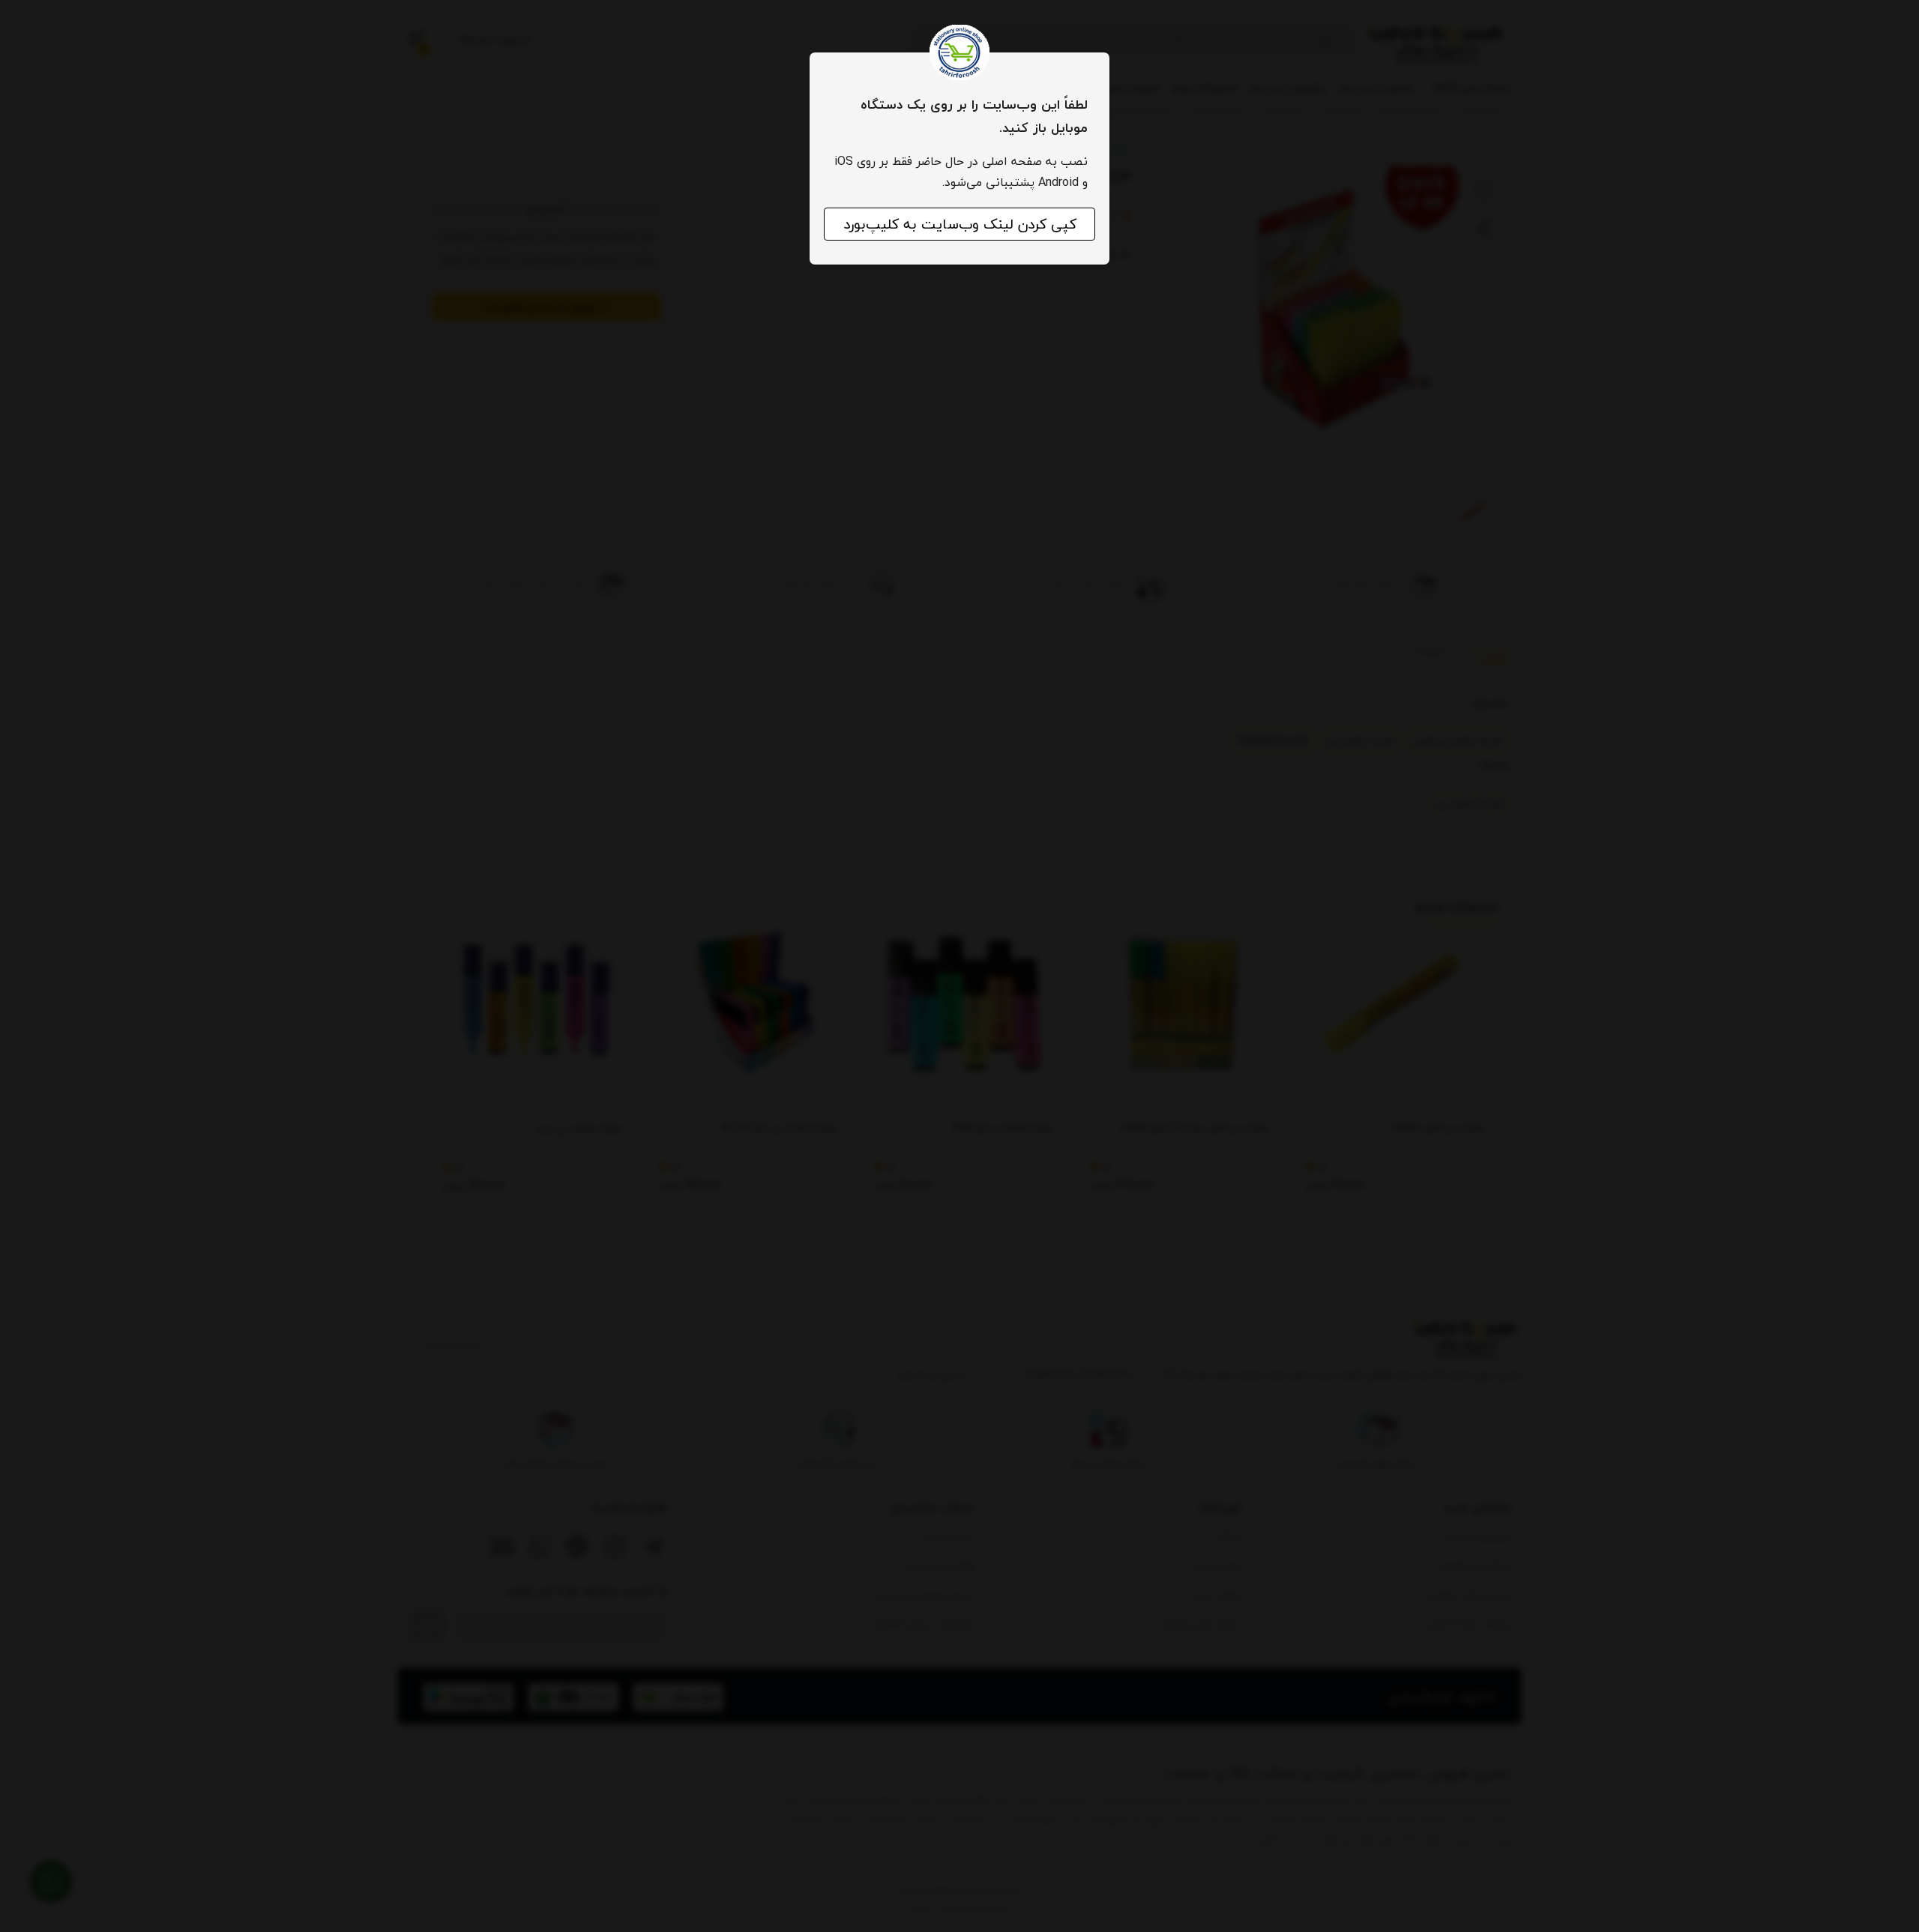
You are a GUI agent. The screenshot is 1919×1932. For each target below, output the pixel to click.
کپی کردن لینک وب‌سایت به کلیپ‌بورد (960, 224)
